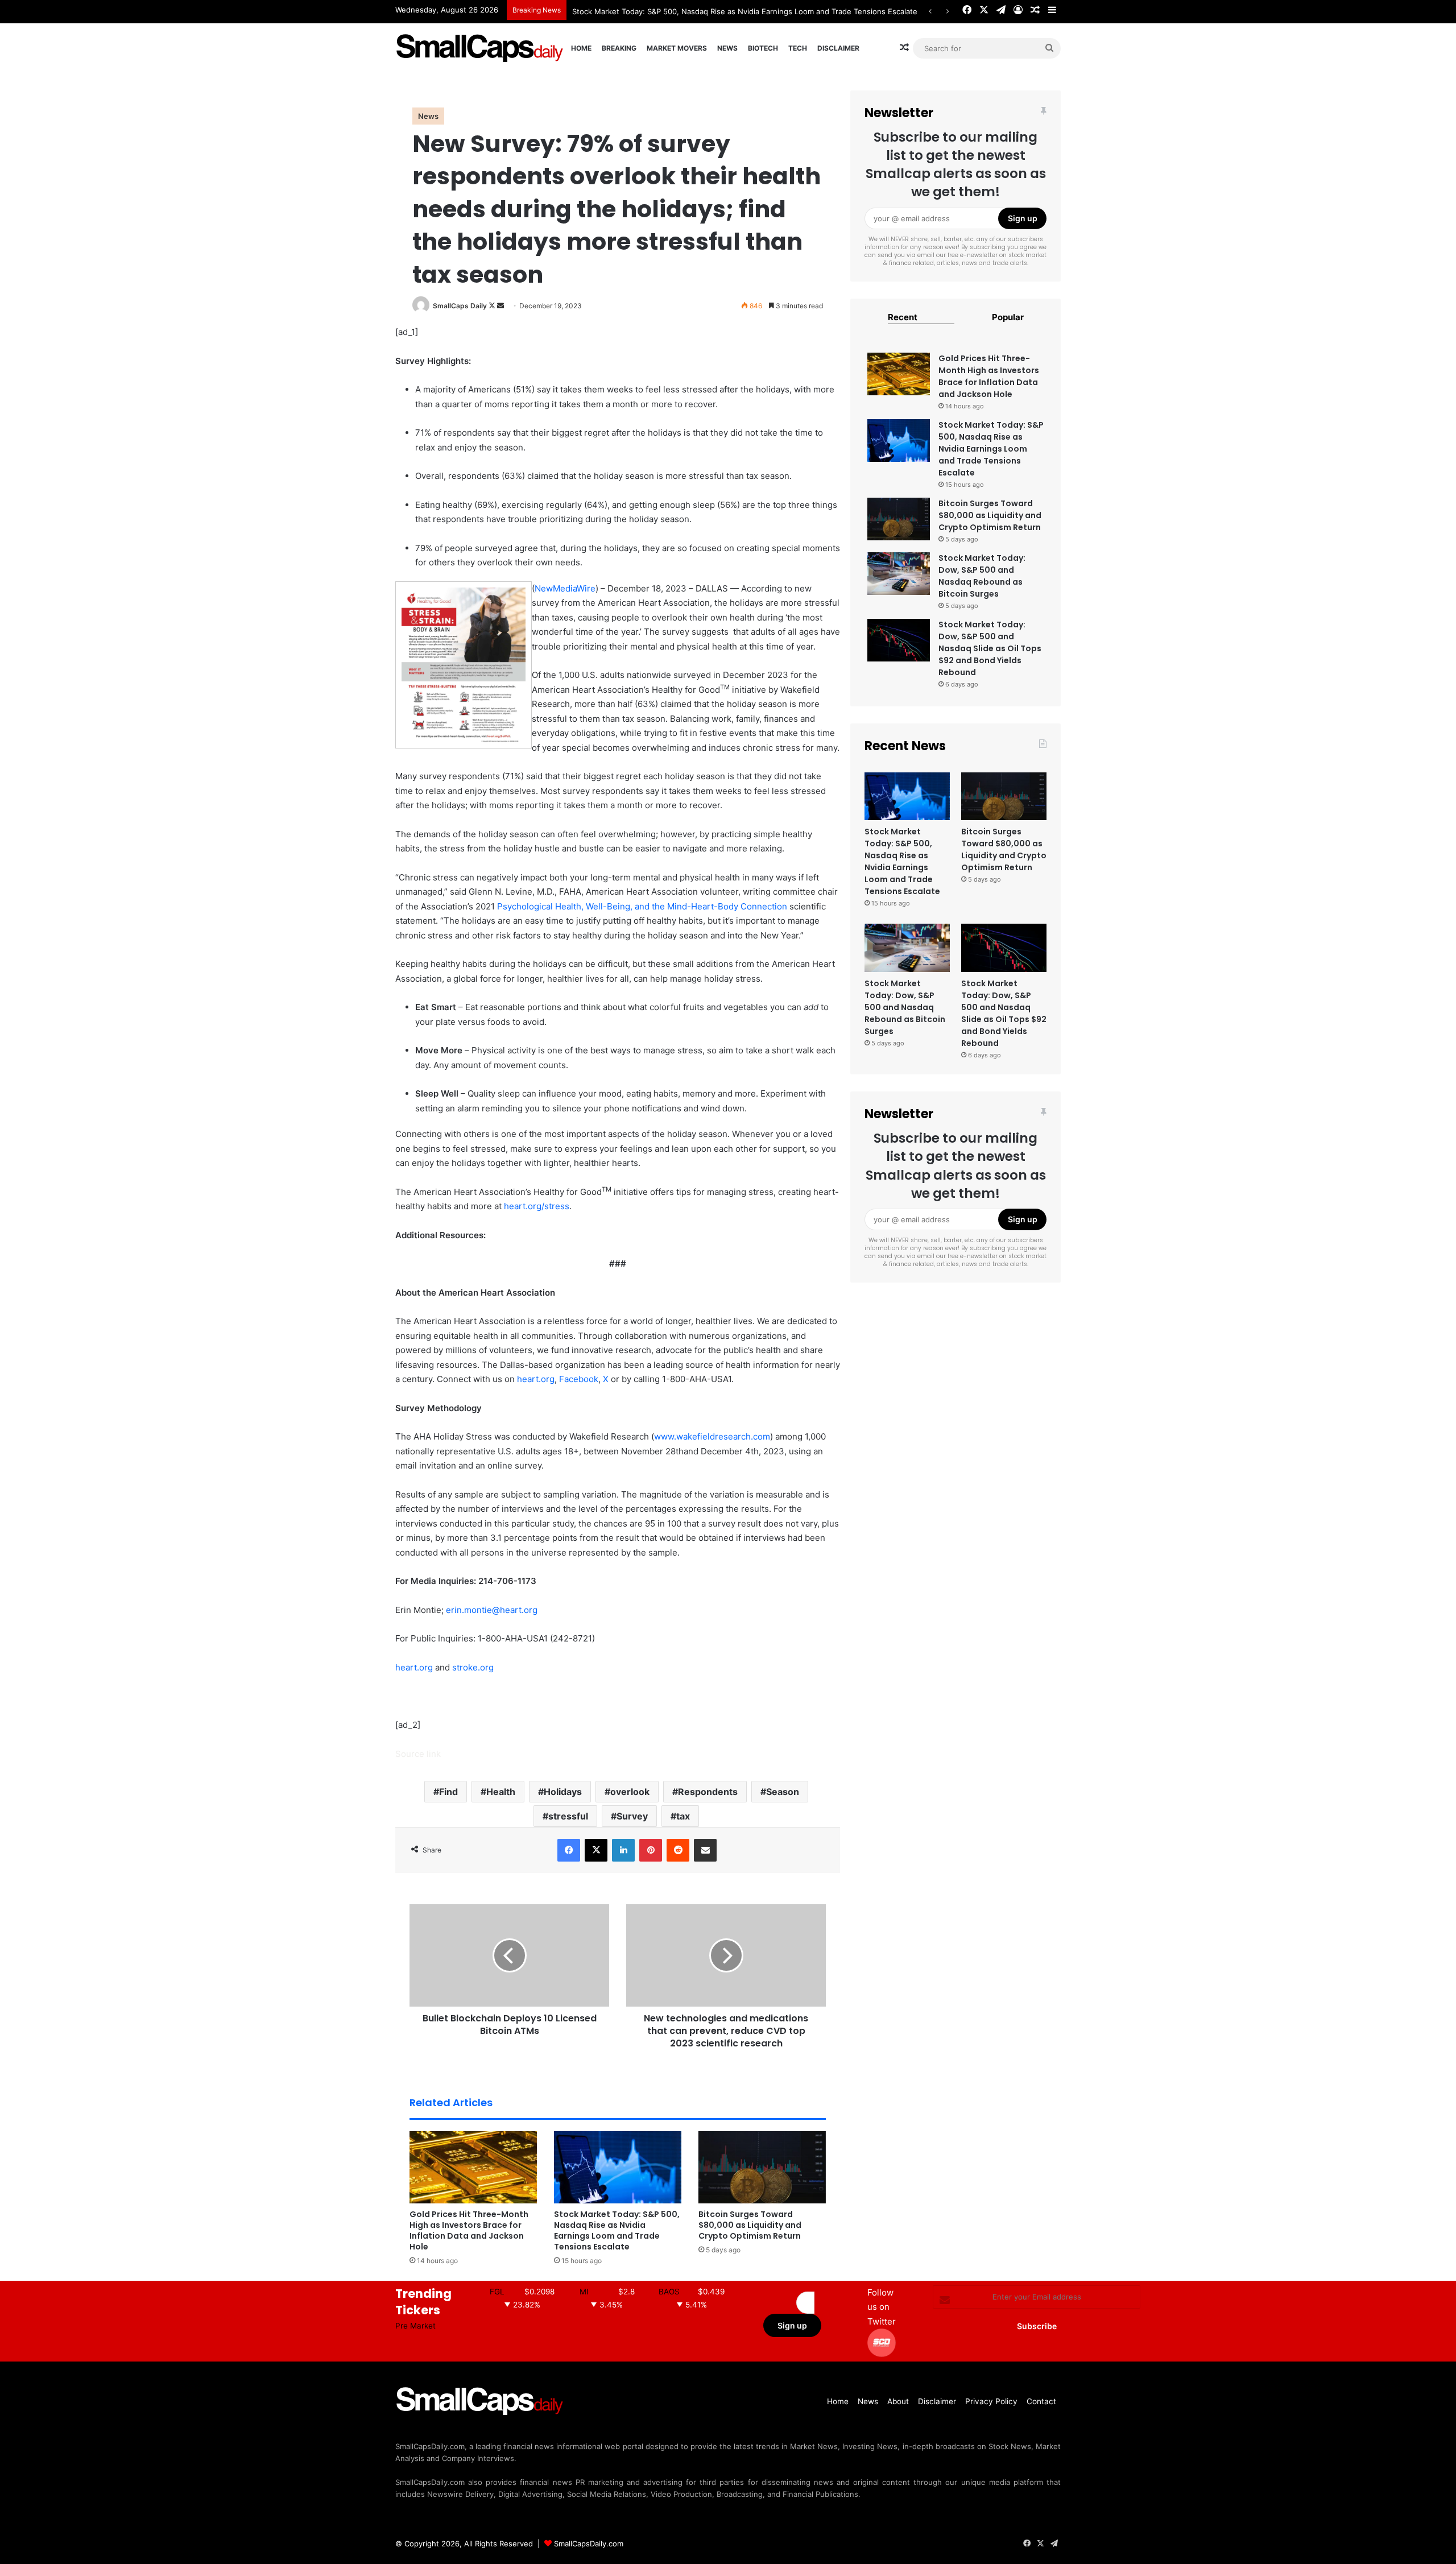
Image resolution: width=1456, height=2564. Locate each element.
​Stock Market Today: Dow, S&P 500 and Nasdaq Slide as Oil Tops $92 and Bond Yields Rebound (990, 648)
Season (783, 1792)
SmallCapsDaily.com (589, 2544)
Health (501, 1792)
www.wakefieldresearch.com (712, 1436)
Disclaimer (838, 48)
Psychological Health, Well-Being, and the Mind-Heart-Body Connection (642, 906)
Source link (418, 1754)
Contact (1041, 2401)
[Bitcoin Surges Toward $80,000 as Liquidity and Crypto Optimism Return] (762, 2167)
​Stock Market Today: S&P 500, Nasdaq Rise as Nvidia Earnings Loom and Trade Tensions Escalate (745, 11)
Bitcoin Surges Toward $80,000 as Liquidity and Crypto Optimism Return (750, 2225)
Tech (798, 48)
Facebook (579, 1379)
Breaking (619, 48)
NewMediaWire (565, 588)
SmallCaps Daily (460, 306)
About (898, 2401)
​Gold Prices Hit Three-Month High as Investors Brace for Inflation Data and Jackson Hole (469, 2230)
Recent (903, 317)
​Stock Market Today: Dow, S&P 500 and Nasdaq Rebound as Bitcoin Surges (982, 576)
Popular (1008, 317)
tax (683, 1816)
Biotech (763, 48)
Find (448, 1792)
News (727, 48)
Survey (632, 1816)
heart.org (536, 1379)
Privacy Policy (991, 2401)
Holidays (563, 1792)
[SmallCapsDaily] (481, 48)
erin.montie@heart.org (492, 1610)
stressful (568, 1816)
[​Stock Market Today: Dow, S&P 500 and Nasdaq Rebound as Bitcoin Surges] (899, 574)
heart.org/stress (537, 1206)
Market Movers (677, 48)
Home (581, 48)
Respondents (708, 1792)
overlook (630, 1792)
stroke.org (473, 1667)
